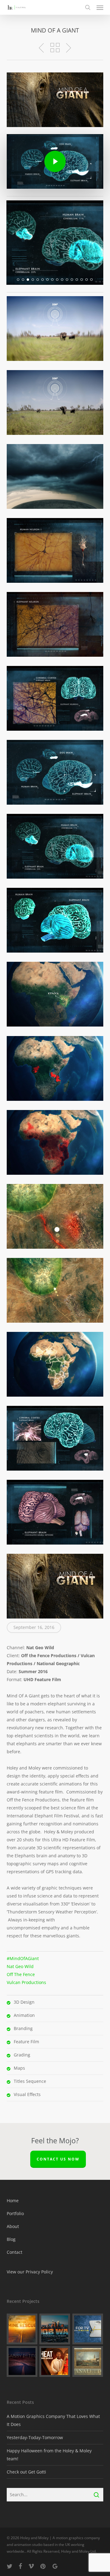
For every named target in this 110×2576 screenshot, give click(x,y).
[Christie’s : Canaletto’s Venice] (88, 2361)
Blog (11, 2239)
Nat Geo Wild (20, 1966)
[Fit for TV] (88, 2329)
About (13, 2226)
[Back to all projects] (55, 48)
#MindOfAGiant (23, 1958)
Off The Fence (21, 1974)
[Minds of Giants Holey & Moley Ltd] (55, 329)
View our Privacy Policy (30, 2272)
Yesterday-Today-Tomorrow (35, 2437)
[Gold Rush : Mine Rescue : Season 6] (22, 2329)
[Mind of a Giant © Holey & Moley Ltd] (55, 1586)
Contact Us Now (58, 2159)
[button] (100, 7)
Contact (15, 2252)
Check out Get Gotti (26, 2472)
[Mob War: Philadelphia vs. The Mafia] (55, 2329)
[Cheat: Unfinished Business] (55, 2361)
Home (13, 2201)
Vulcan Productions (26, 1982)
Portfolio (15, 2213)
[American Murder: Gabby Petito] (22, 2361)
